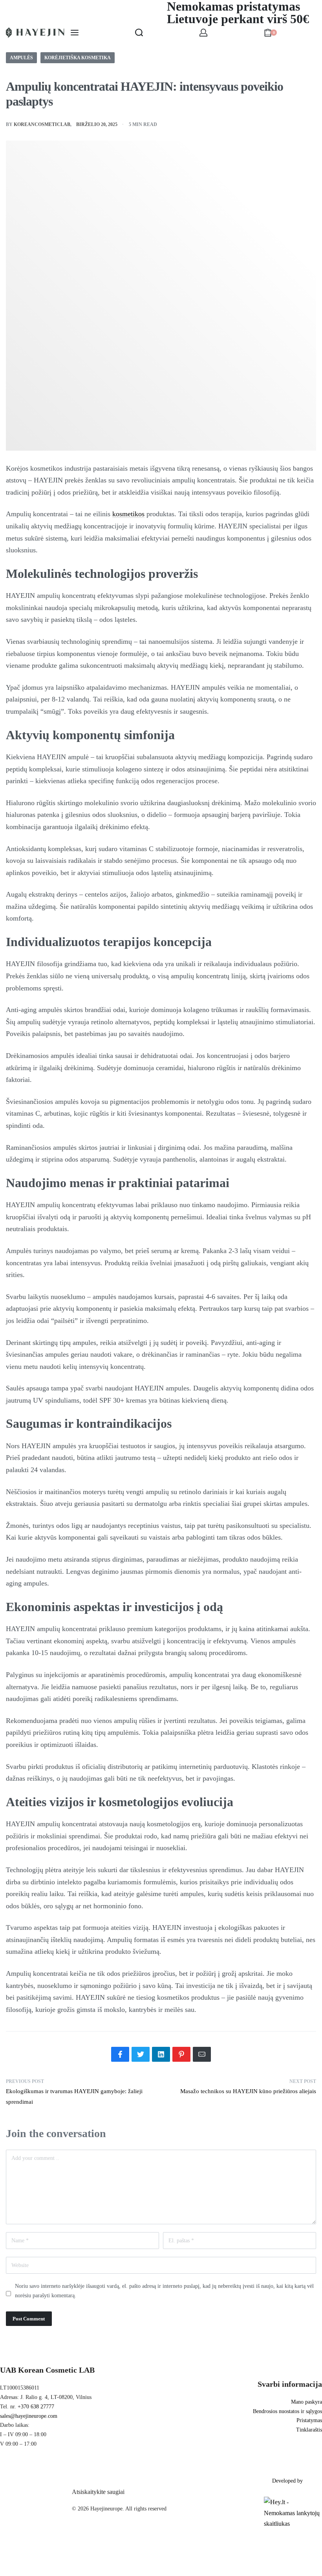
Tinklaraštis (309, 2430)
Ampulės (21, 58)
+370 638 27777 (36, 2407)
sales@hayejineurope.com (29, 2416)
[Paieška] (139, 33)
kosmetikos (128, 514)
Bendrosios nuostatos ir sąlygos (287, 2411)
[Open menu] (75, 33)
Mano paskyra (306, 2402)
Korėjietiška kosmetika (78, 58)
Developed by (287, 2481)
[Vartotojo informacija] (203, 33)
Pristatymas (309, 2420)
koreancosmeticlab (42, 124)
